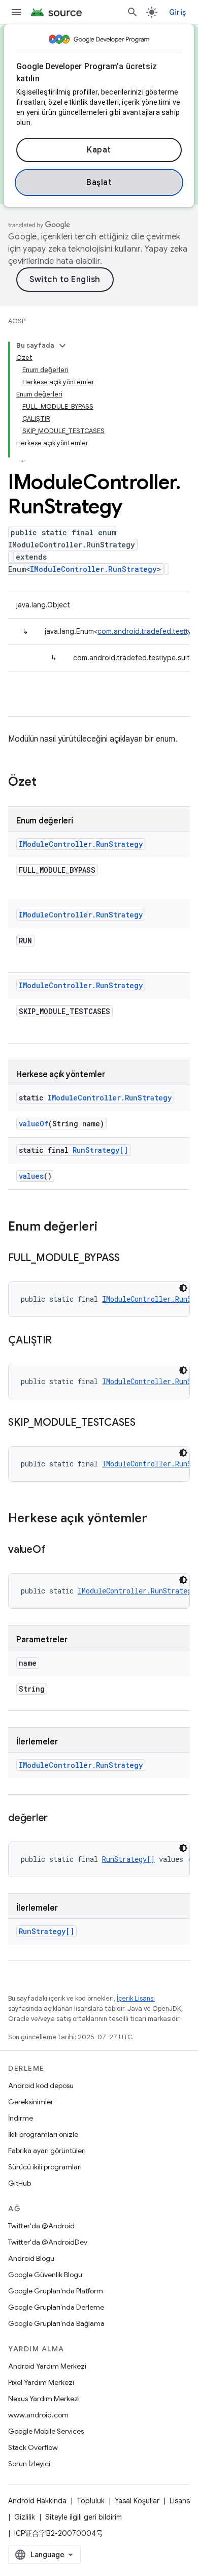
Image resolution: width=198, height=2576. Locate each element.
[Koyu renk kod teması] (183, 1288)
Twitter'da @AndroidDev (48, 2242)
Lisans (180, 2501)
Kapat (99, 150)
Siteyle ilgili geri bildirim (84, 2517)
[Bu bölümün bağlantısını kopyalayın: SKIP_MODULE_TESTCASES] (146, 1423)
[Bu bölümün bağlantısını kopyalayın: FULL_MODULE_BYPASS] (130, 1259)
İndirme (21, 2118)
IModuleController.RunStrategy (93, 569)
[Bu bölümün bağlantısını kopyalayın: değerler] (58, 1819)
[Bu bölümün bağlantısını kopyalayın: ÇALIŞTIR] (62, 1341)
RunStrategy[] (100, 1150)
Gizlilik (25, 2517)
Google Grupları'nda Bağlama (56, 2323)
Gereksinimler (31, 2102)
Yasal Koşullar (137, 2501)
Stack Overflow (33, 2447)
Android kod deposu (41, 2086)
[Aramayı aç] (133, 12)
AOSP (17, 321)
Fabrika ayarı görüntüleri (47, 2151)
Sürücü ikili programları (45, 2167)
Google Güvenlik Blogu (45, 2275)
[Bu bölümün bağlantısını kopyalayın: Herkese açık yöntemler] (157, 1519)
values (31, 1176)
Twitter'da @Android (41, 2226)
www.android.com (38, 2415)
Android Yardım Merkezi (47, 2366)
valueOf (34, 1124)
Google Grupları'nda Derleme (56, 2307)
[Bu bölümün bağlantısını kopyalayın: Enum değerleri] (108, 1228)
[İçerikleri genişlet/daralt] (62, 346)
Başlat (99, 182)
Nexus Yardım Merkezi (44, 2399)
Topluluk (91, 2501)
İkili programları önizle (43, 2134)
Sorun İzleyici (29, 2464)
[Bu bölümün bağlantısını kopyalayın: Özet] (47, 783)
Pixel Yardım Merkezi (41, 2382)
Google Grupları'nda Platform (56, 2291)
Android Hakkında (37, 2501)
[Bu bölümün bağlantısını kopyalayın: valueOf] (55, 1550)
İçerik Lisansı (136, 1998)
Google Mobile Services (46, 2431)
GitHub (20, 2183)
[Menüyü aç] (16, 12)
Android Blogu (31, 2258)
